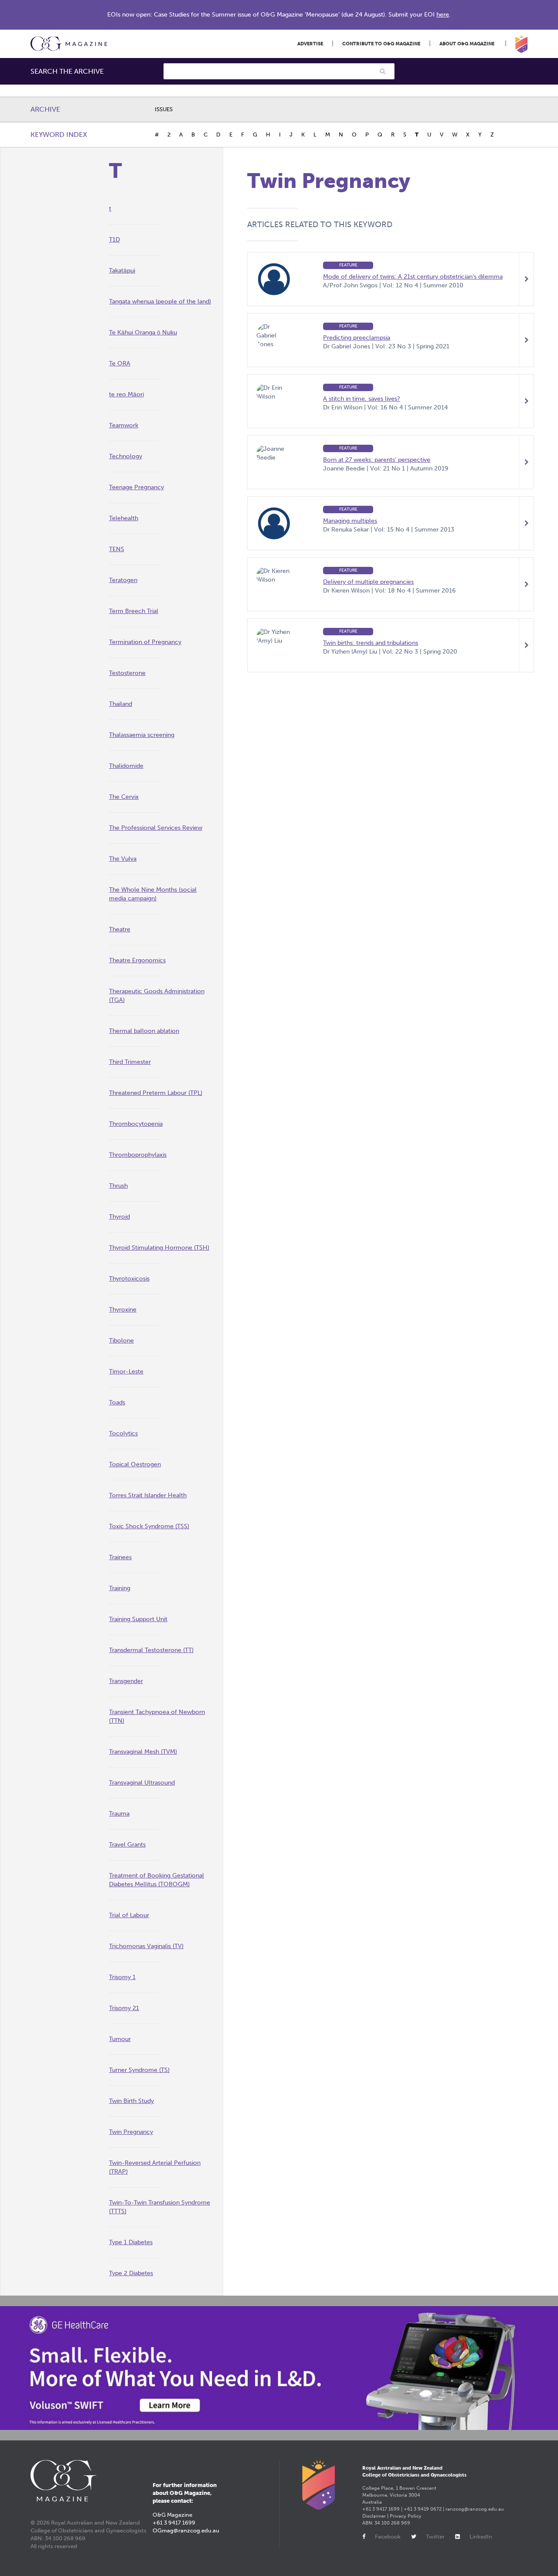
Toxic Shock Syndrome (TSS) (149, 1526)
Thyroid (119, 1217)
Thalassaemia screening (142, 735)
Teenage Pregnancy (136, 487)
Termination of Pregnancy (145, 642)
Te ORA (120, 363)
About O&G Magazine (467, 44)
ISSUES (164, 109)
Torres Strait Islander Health (148, 1495)
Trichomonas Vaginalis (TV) (146, 1946)
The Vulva (123, 859)
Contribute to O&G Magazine (381, 44)
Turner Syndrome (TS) (139, 2070)
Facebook (388, 2537)
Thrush (118, 1186)
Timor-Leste (126, 1371)
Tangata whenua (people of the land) (160, 302)
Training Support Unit (138, 1619)
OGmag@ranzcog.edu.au (186, 2530)
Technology (126, 456)
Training (120, 1588)
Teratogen (123, 580)
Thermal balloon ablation (144, 1031)
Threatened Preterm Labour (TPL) (156, 1093)
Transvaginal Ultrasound (142, 1783)
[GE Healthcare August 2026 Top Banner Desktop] (279, 2368)
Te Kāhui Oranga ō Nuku (143, 332)
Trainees (120, 1557)
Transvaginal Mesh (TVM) (143, 1752)
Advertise (310, 44)
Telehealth (124, 518)
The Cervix (124, 797)
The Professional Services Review (156, 828)
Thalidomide (126, 766)
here (443, 15)
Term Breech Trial (134, 611)
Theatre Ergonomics (137, 960)
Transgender (126, 1681)
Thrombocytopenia (136, 1124)
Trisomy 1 (122, 1977)
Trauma (119, 1814)
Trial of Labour (129, 1915)
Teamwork (124, 425)
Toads (117, 1402)
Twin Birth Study (131, 2101)
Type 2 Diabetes (131, 2273)
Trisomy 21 (124, 2008)
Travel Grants (127, 1845)
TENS (117, 549)
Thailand (121, 704)
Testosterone (127, 673)
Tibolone (121, 1341)
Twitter (435, 2537)
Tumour (120, 2039)
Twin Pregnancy (131, 2132)
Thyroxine (123, 1310)
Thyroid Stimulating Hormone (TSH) (159, 1248)
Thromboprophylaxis (138, 1155)
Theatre (120, 929)
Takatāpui (122, 271)
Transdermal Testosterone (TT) (151, 1650)
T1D (114, 240)
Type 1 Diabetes (131, 2242)
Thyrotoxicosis (129, 1279)
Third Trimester (130, 1062)
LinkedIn (481, 2537)
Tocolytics (123, 1433)
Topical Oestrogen (135, 1464)
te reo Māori (126, 394)
